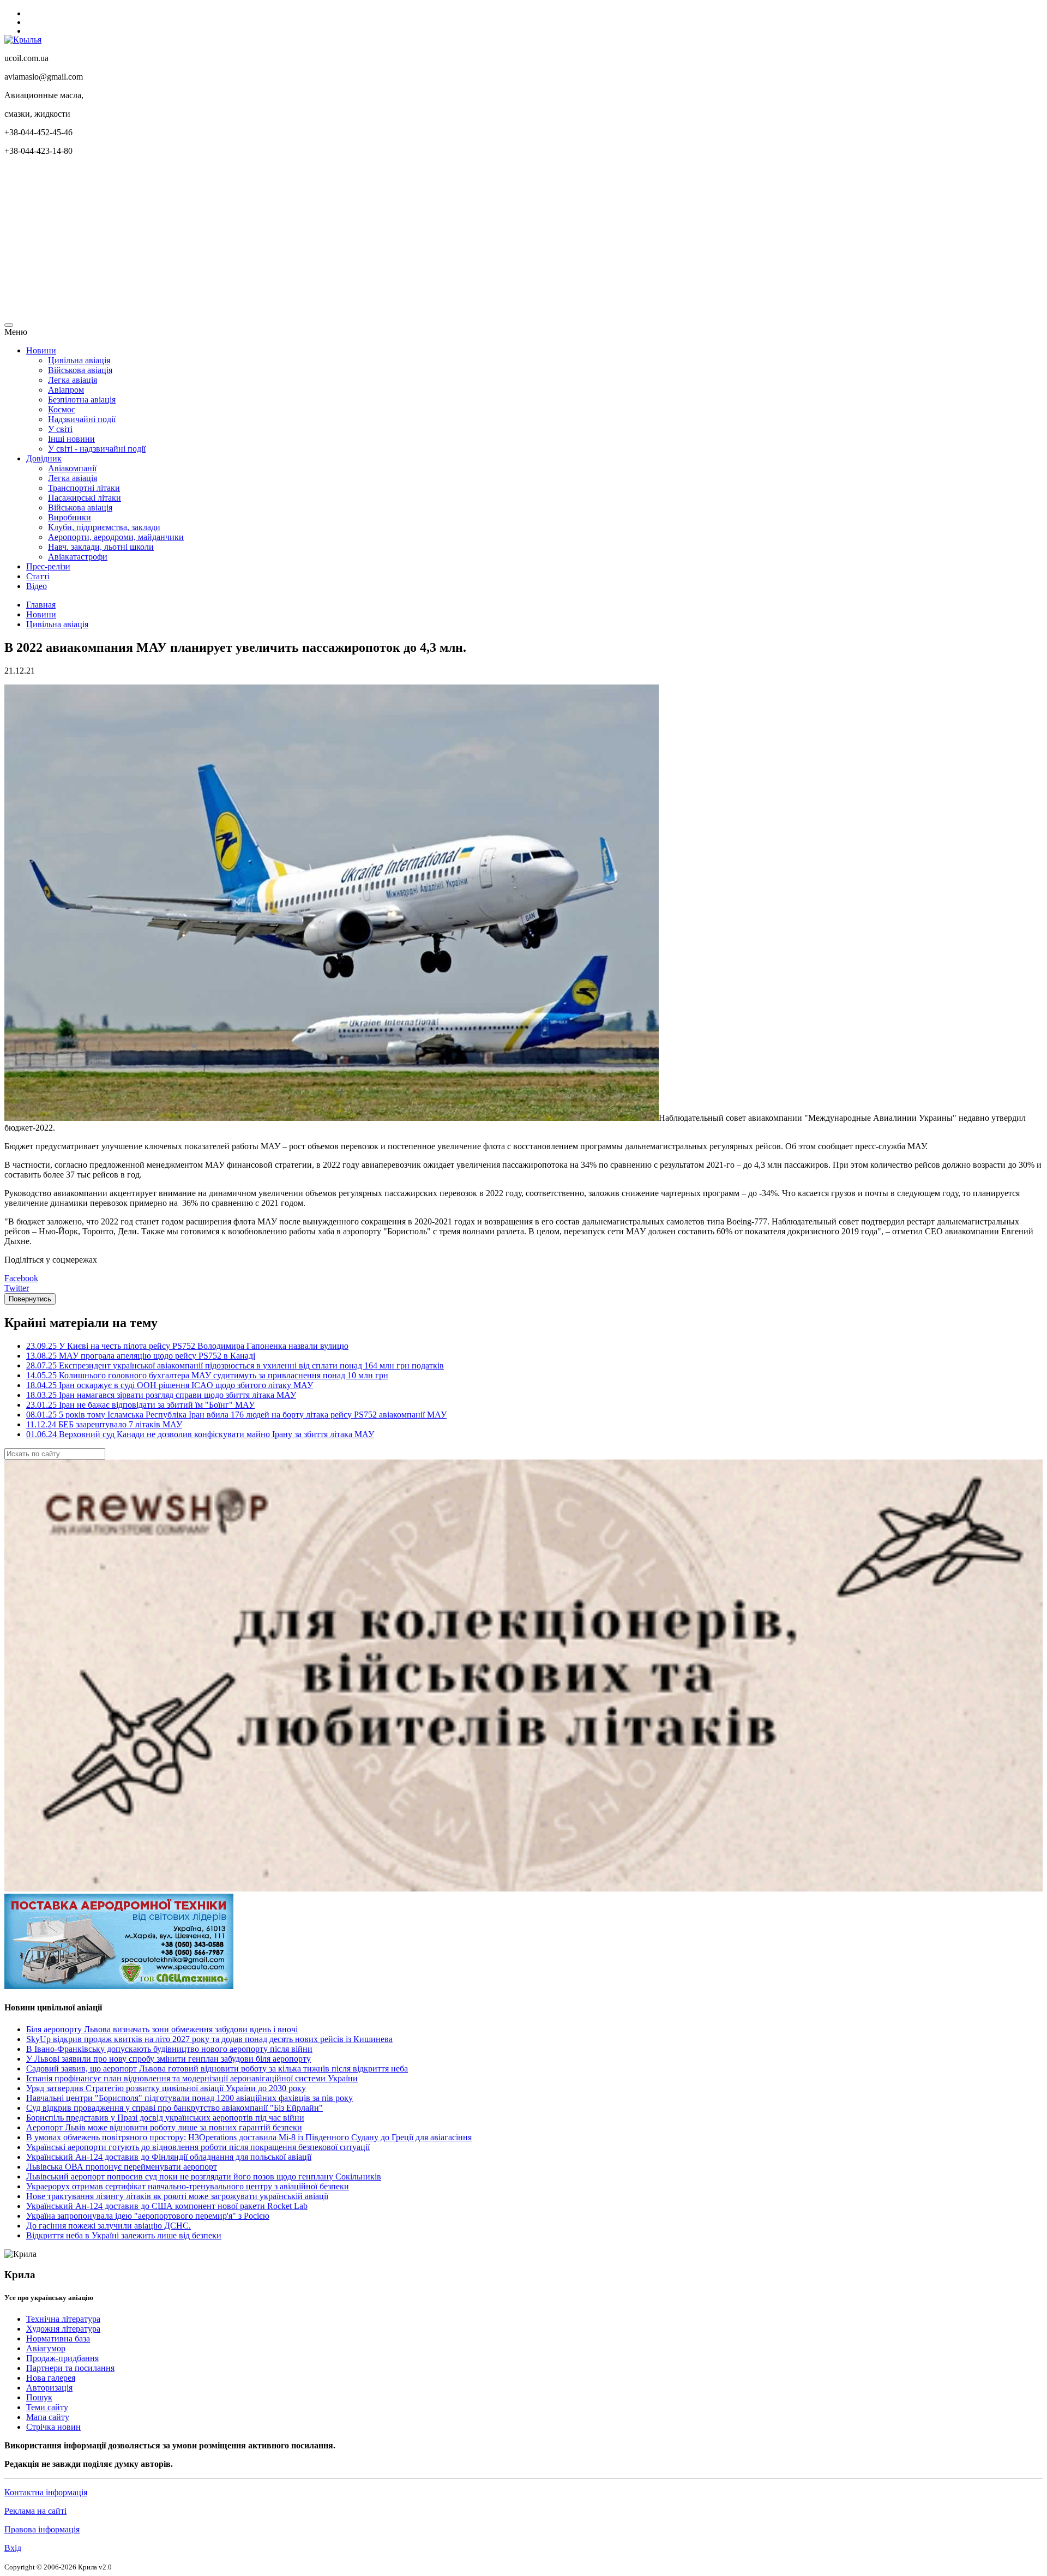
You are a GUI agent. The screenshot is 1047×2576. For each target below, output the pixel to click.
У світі (60, 429)
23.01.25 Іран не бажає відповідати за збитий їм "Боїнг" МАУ (140, 1405)
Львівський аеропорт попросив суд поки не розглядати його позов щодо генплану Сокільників (204, 2176)
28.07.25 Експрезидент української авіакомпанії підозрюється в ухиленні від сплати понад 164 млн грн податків (235, 1365)
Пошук (39, 2397)
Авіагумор (46, 2348)
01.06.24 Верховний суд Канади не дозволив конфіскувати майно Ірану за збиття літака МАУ (200, 1434)
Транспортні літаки (84, 488)
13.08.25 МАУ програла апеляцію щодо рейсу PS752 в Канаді (141, 1356)
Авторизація (49, 2388)
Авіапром (66, 390)
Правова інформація (42, 2529)
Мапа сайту (48, 2417)
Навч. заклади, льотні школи (101, 547)
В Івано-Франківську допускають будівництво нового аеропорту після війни (169, 2049)
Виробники (70, 517)
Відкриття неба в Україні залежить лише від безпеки (124, 2235)
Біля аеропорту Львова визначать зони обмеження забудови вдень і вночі (162, 2029)
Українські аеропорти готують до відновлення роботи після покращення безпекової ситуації (198, 2147)
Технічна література (63, 2319)
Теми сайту (47, 2407)
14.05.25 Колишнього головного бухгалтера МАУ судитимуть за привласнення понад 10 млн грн (207, 1375)
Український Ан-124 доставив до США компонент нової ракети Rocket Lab (167, 2206)
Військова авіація (80, 370)
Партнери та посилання (70, 2368)
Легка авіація (73, 380)
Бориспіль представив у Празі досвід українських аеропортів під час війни (165, 2118)
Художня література (63, 2329)
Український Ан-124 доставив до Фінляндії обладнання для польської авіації (169, 2157)
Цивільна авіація (79, 360)
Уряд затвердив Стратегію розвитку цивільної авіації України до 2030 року (166, 2088)
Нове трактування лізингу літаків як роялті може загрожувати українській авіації (177, 2196)
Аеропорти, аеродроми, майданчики (116, 537)
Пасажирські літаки (85, 498)
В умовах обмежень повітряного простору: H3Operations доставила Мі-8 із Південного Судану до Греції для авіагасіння (249, 2137)
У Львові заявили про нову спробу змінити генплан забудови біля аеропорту (169, 2059)
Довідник (44, 458)
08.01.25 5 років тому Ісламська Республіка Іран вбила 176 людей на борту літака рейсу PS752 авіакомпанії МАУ (236, 1415)
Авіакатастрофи (78, 557)
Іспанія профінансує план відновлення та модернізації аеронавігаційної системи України (192, 2078)
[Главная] (23, 40)
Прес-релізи (48, 566)
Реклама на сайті (35, 2511)
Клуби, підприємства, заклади (104, 527)
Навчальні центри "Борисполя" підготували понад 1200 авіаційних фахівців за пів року (189, 2098)
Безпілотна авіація (82, 400)
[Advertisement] (332, 241)
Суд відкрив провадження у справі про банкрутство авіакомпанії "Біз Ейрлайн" (174, 2108)
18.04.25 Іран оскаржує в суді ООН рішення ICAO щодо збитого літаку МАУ (170, 1385)
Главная (41, 605)
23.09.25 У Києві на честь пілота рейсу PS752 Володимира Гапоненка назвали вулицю (187, 1346)
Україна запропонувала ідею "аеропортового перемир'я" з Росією (148, 2216)
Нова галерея (51, 2378)
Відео (37, 586)
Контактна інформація (46, 2492)
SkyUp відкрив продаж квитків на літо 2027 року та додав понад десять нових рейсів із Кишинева (209, 2039)
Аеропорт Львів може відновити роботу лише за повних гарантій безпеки (164, 2127)
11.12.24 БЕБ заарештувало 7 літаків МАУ (104, 1424)
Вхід (13, 2548)
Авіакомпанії (72, 468)
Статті (38, 576)
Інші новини (71, 439)
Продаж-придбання (62, 2358)
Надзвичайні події (82, 419)
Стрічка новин (53, 2427)
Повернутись (30, 1299)
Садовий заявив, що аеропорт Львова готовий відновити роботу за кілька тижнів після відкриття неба (217, 2068)
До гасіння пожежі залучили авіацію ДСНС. (109, 2226)
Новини (41, 350)
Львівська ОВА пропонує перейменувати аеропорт (122, 2167)
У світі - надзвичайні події (97, 449)
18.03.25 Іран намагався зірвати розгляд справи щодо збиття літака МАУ (161, 1395)
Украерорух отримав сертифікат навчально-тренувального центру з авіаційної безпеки (188, 2186)
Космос (62, 409)
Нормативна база (58, 2338)
